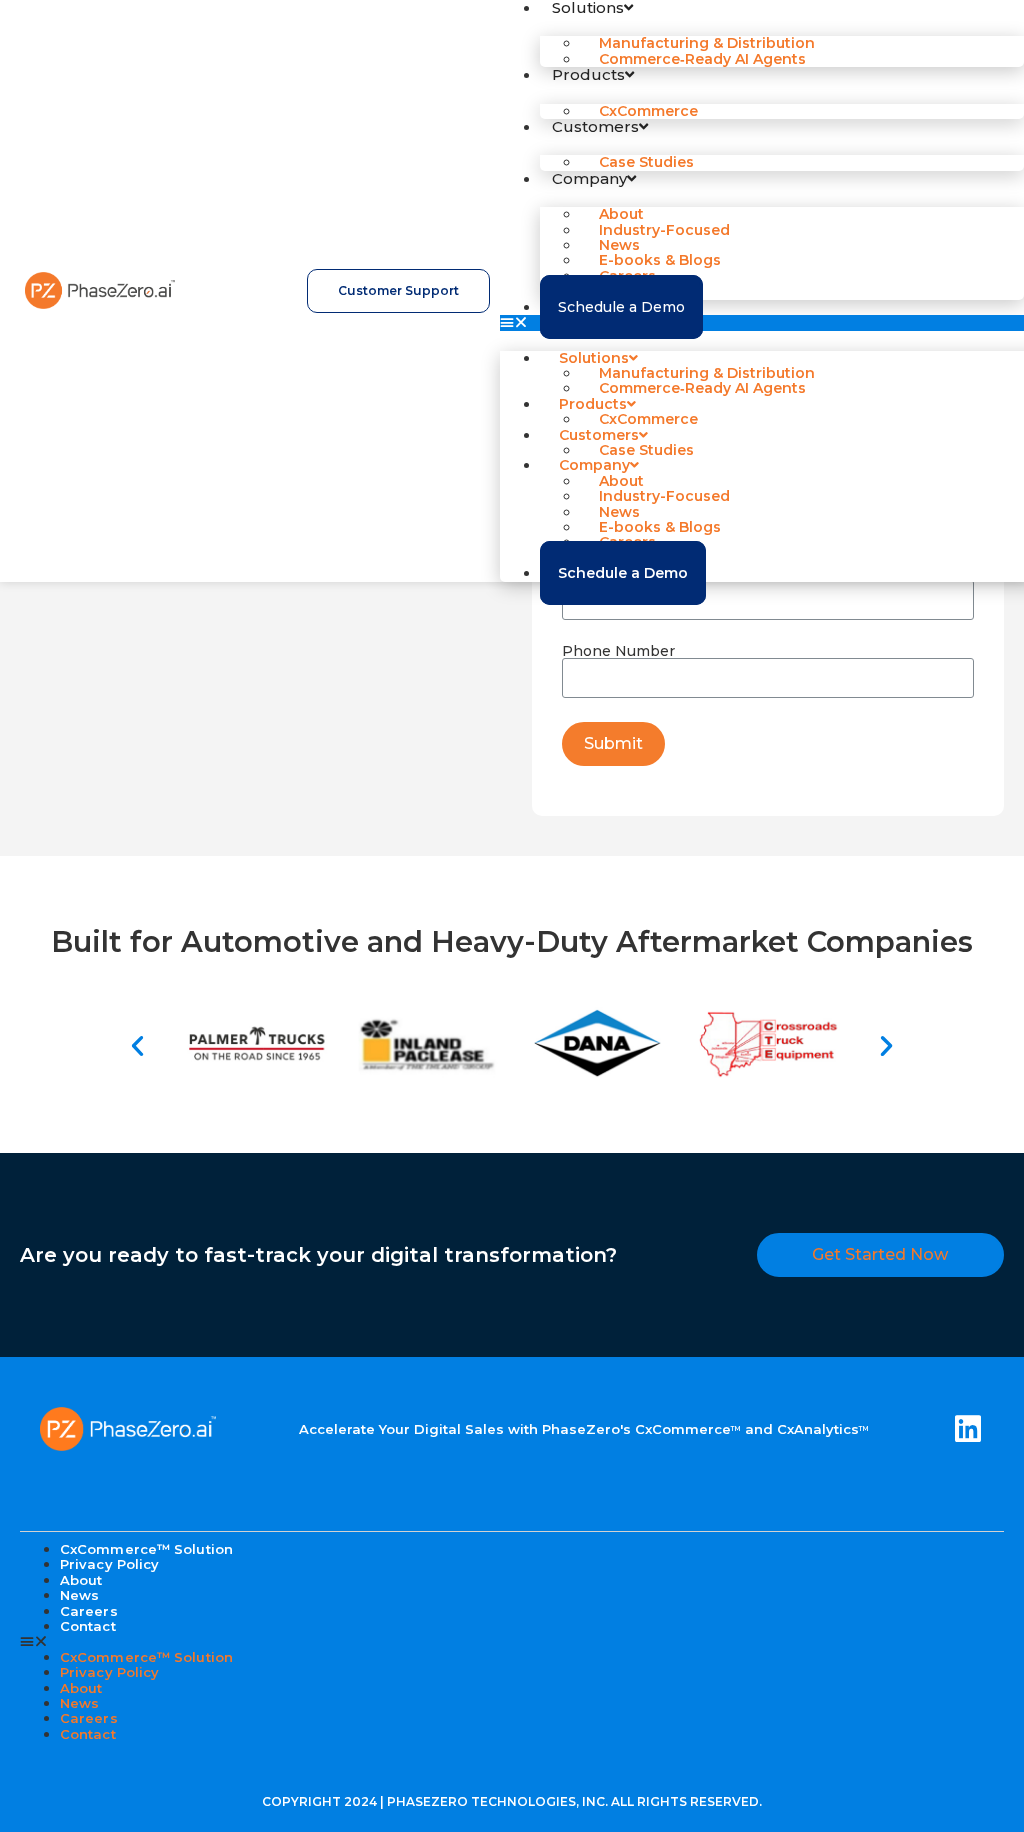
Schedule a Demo (621, 307)
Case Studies (646, 162)
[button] (762, 322)
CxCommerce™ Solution (146, 1657)
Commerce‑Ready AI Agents (702, 59)
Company (589, 178)
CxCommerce (648, 111)
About (81, 1688)
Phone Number (618, 651)
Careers (89, 1718)
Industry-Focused (664, 230)
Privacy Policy (109, 1564)
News (79, 1703)
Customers (595, 126)
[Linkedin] (968, 1429)
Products (588, 74)
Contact (88, 1626)
